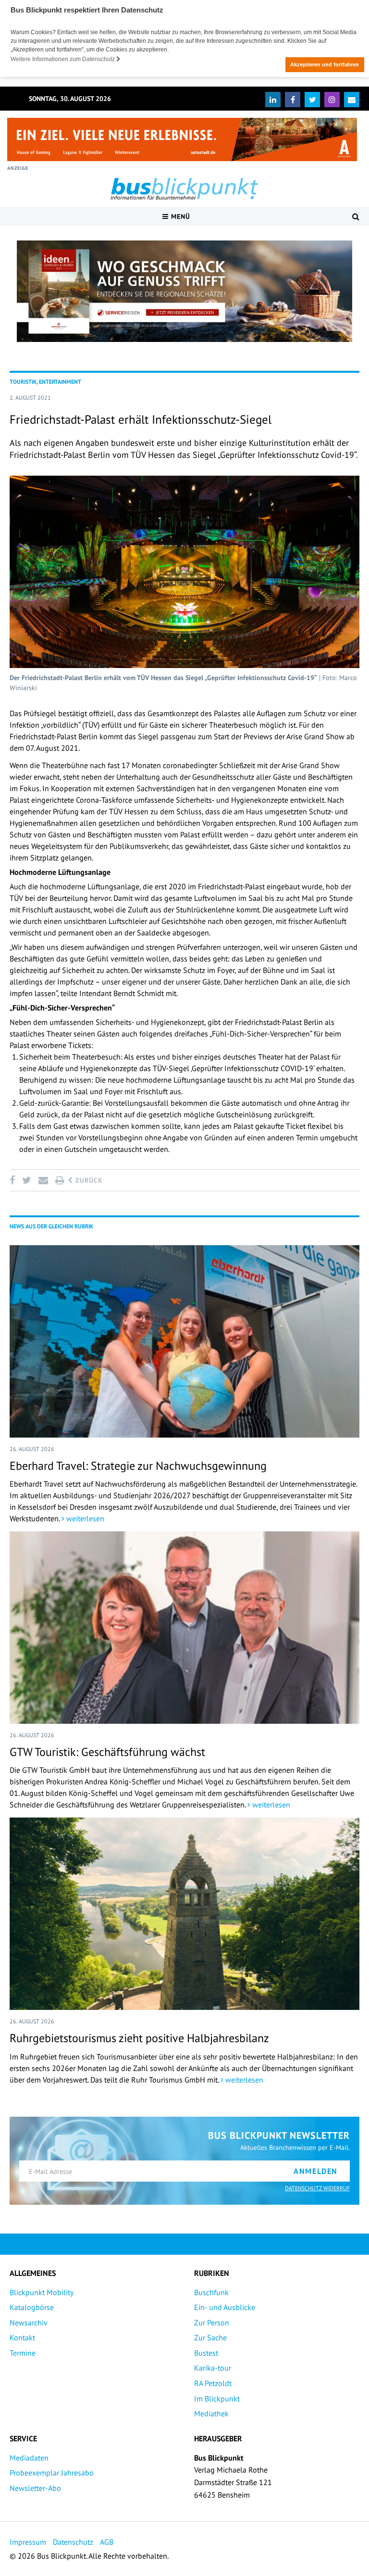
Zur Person (212, 2323)
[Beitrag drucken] (60, 1180)
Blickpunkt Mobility (42, 2292)
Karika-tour (213, 2368)
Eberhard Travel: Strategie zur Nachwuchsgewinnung (138, 1466)
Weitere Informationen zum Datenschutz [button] (63, 59)
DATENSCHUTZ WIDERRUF (317, 2188)
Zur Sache (210, 2337)
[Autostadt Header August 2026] (182, 139)
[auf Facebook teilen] (14, 1180)
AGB (107, 2542)
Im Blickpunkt (217, 2399)
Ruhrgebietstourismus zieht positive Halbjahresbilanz (139, 2038)
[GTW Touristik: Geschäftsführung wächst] (184, 1628)
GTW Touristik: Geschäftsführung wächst (107, 1752)
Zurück (88, 1180)
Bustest (206, 2353)
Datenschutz (73, 2542)
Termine (23, 2353)
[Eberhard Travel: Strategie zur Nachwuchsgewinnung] (184, 1341)
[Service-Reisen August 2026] (184, 291)
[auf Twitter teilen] (26, 1180)
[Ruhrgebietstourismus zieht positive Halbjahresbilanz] (184, 1914)
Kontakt (22, 2337)
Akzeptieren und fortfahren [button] (325, 64)
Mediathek (211, 2413)
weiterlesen (84, 1518)
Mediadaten (29, 2458)
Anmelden (316, 2171)
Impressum (28, 2542)
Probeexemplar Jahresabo (52, 2473)
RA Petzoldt (213, 2383)
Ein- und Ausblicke (225, 2307)
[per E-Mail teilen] (43, 1180)
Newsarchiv (29, 2323)
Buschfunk (211, 2292)
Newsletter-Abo (35, 2488)
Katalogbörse (32, 2307)
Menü (179, 216)
